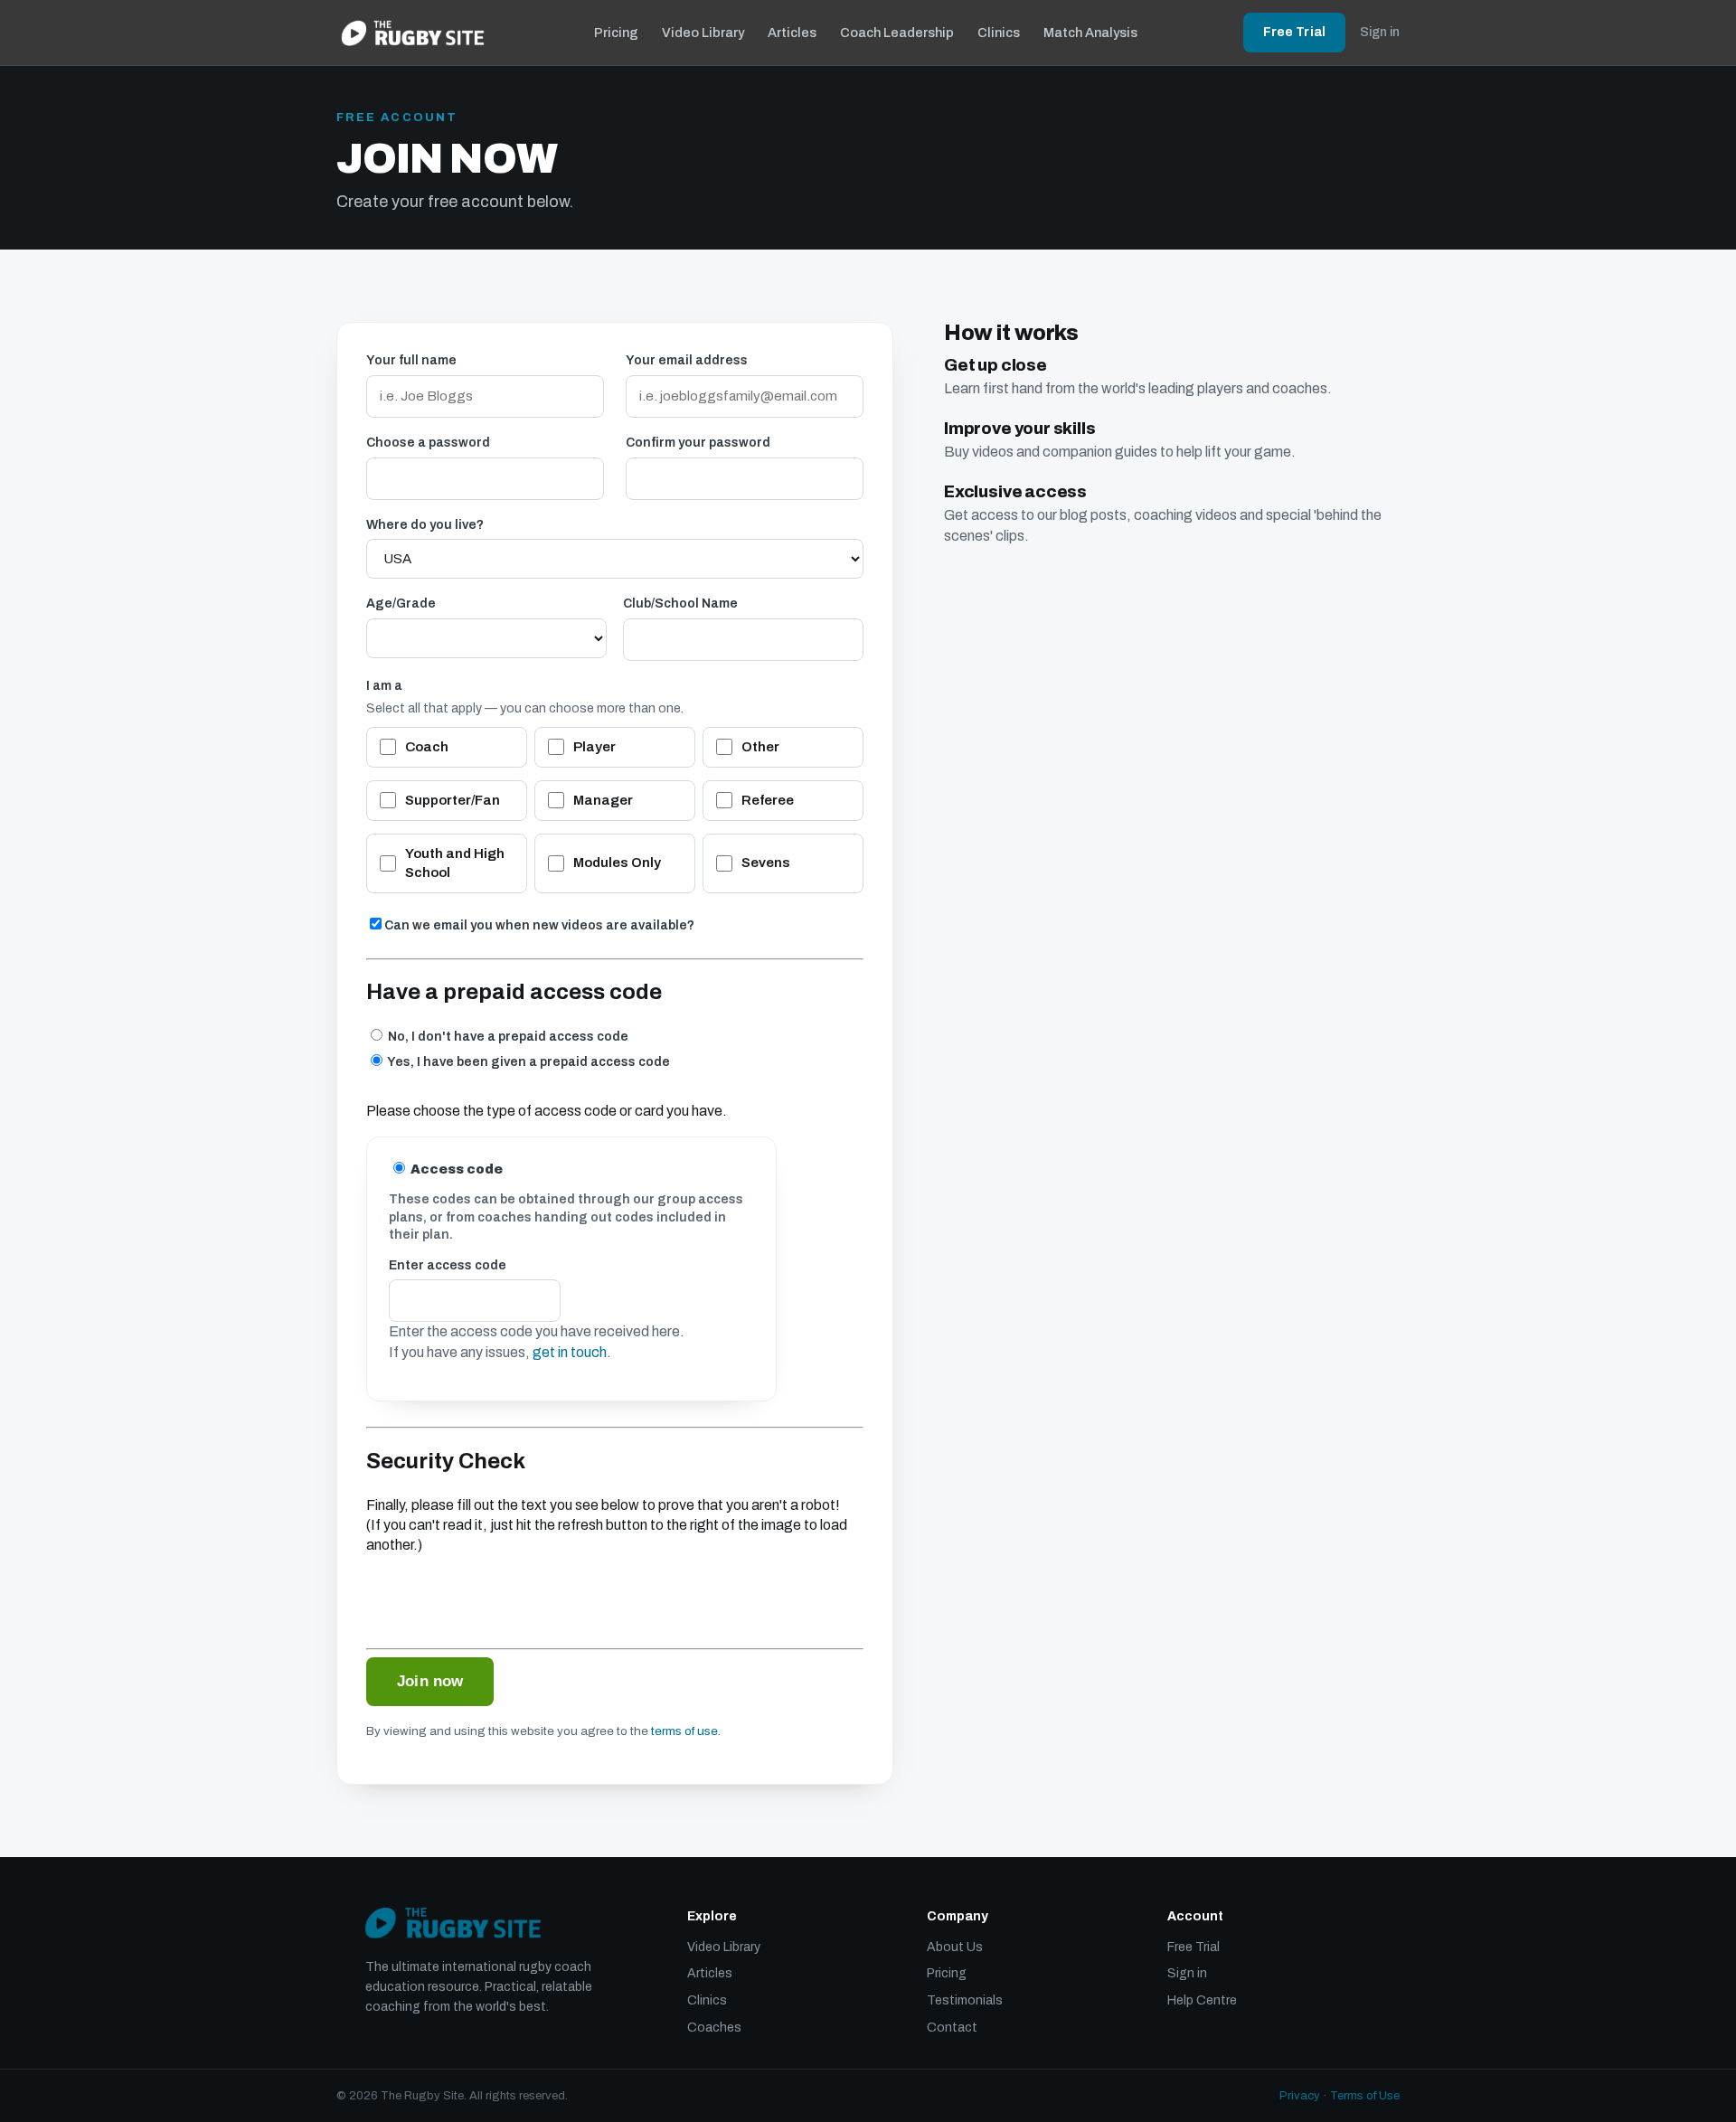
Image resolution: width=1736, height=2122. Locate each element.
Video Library (703, 33)
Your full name (411, 360)
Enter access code (448, 1265)
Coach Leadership (897, 33)
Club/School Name (680, 604)
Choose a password (428, 443)
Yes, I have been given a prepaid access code (528, 1062)
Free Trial (1294, 32)
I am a (384, 686)
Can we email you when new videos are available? (539, 925)
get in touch (570, 1352)
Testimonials (965, 2000)
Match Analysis (1090, 33)
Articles (792, 33)
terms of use (684, 1731)
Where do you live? (425, 525)
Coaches (714, 2028)
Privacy (1300, 2096)
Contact (952, 2028)
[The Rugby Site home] (413, 33)
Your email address (687, 360)
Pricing (616, 33)
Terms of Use (1365, 2096)
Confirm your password (698, 443)
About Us (955, 1947)
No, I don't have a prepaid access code (507, 1037)
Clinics (999, 33)
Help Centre (1202, 2000)
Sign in (1380, 32)
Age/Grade (401, 604)
